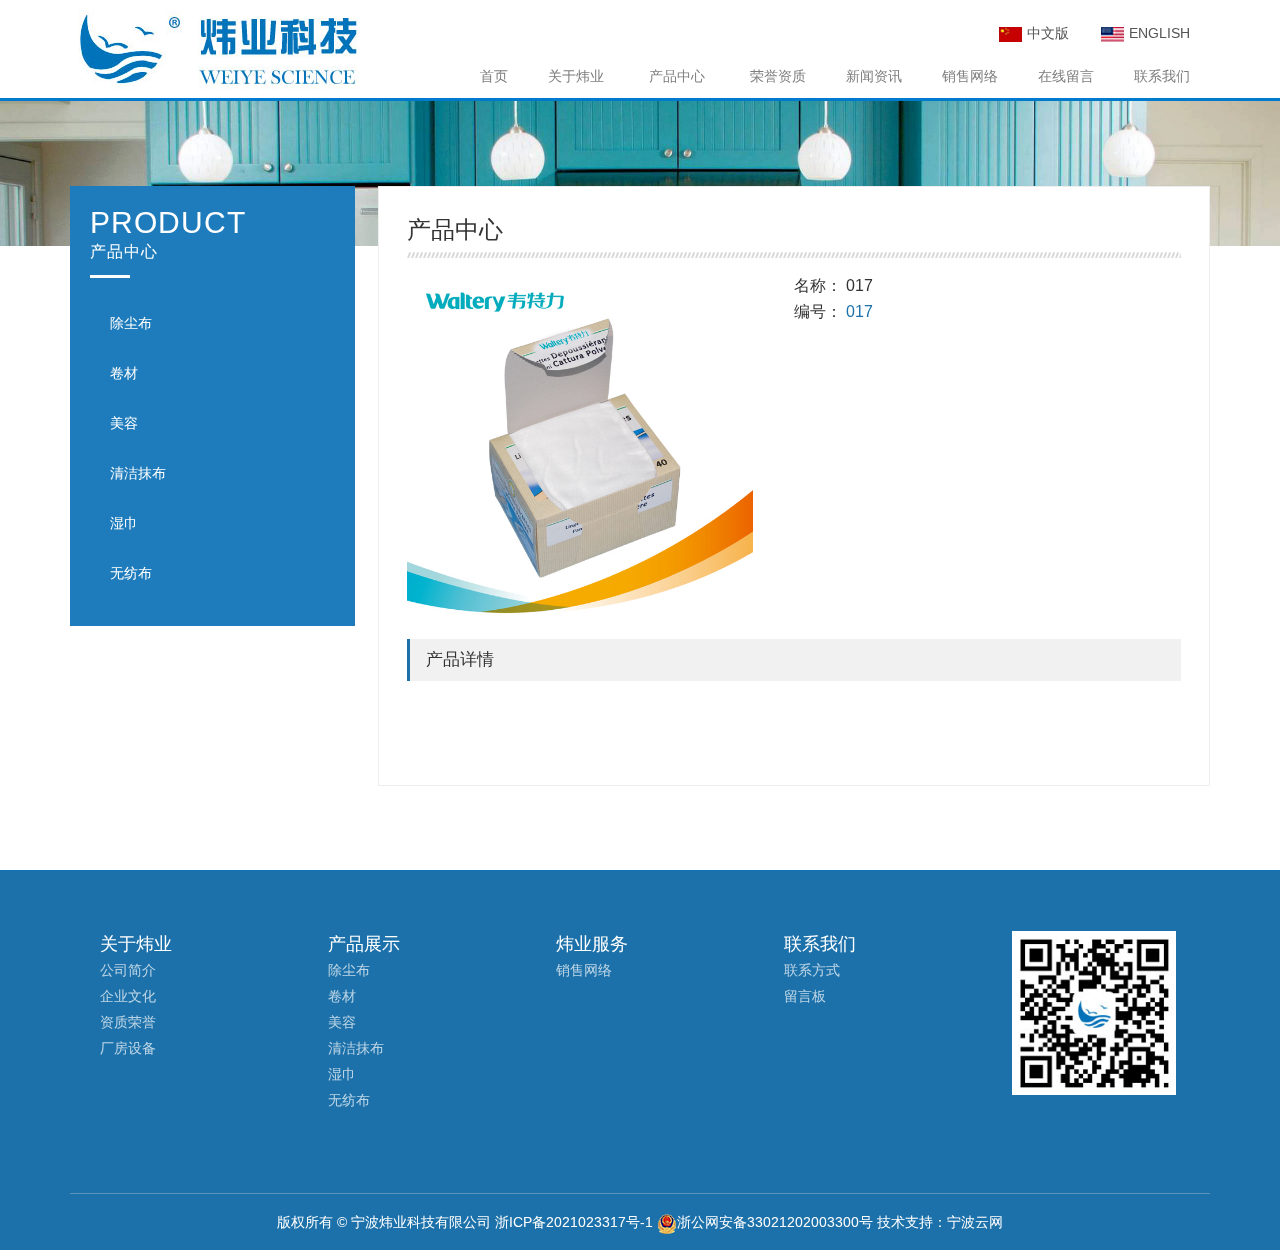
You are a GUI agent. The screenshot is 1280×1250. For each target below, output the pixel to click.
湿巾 (124, 523)
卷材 (124, 373)
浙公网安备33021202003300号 (775, 1222)
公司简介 (128, 970)
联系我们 (1162, 76)
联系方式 (812, 970)
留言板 (805, 996)
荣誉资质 (778, 76)
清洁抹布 (138, 473)
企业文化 (128, 996)
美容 (124, 423)
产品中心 (677, 76)
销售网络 (970, 76)
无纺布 (131, 573)
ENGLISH (1159, 33)
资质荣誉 (128, 1022)
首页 (494, 76)
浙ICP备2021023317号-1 (574, 1222)
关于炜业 (576, 76)
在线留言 (1066, 76)
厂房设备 (128, 1048)
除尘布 (131, 323)
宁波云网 (975, 1222)
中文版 (1048, 33)
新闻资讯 (874, 76)
